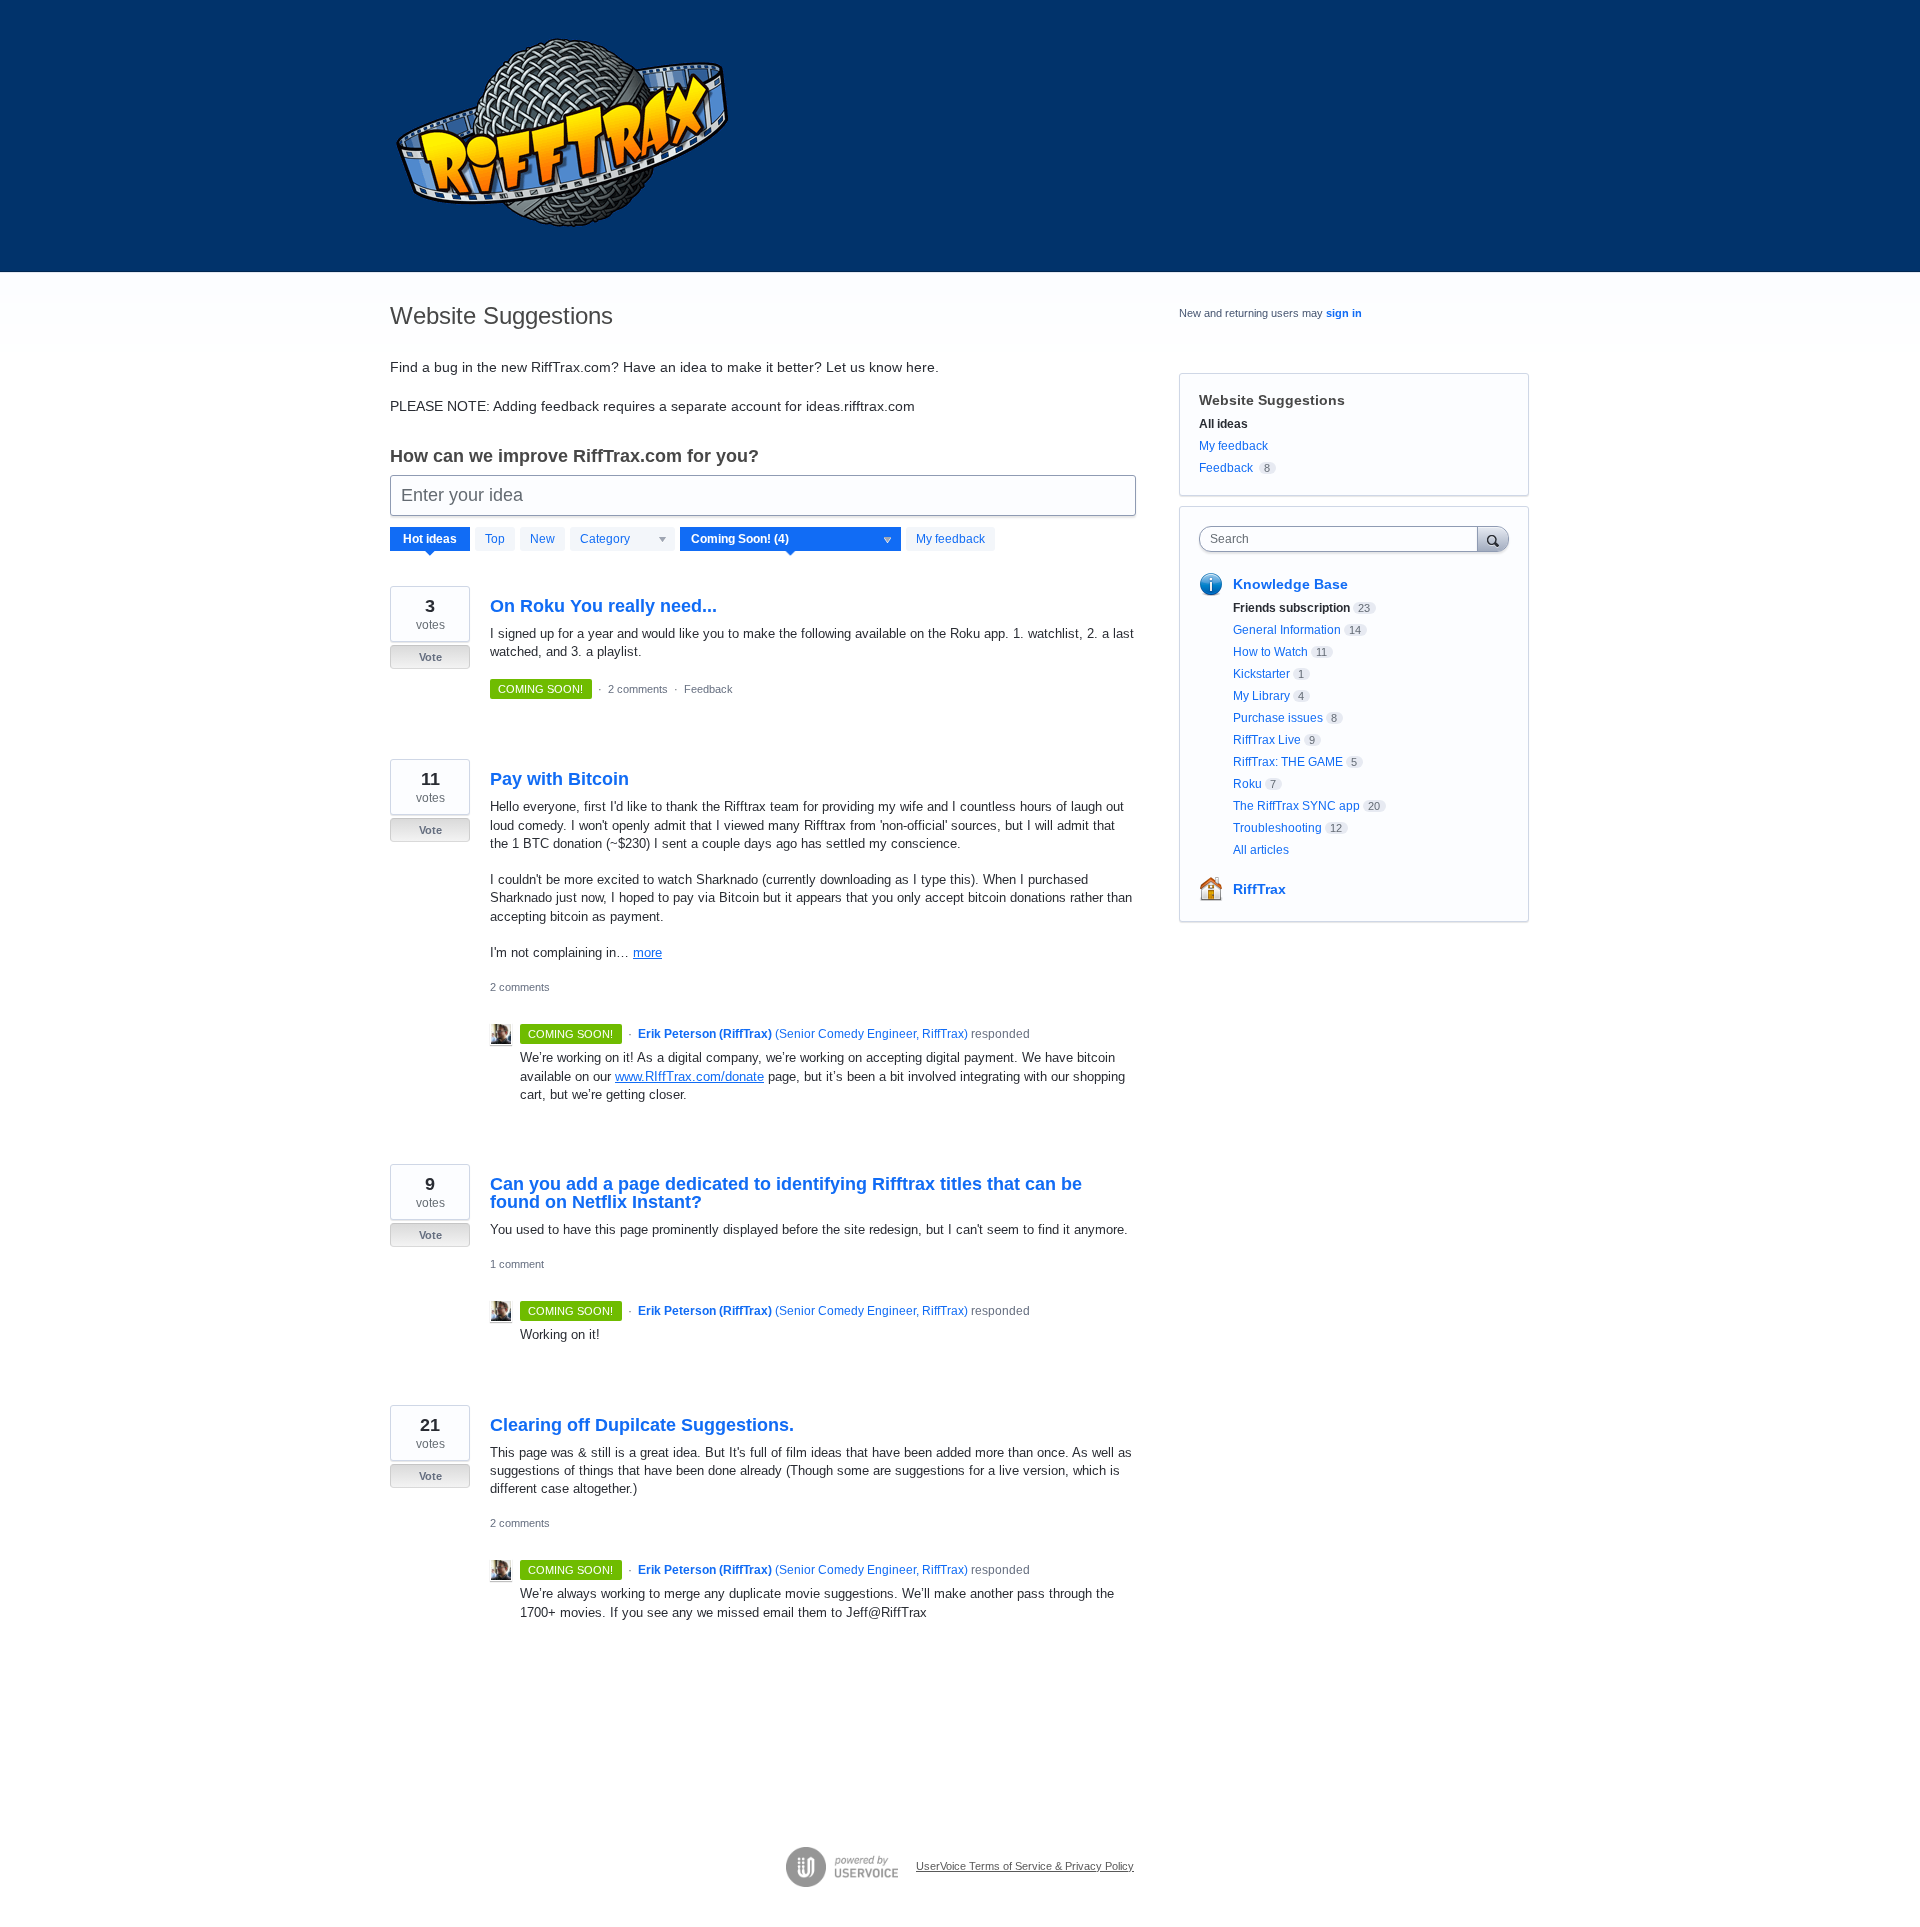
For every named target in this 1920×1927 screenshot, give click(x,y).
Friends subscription (1291, 608)
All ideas (1223, 424)
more (647, 952)
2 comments (638, 689)
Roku (1247, 784)
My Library (1261, 696)
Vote (430, 657)
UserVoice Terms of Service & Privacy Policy (1025, 1866)
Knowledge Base (1290, 584)
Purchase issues (1278, 718)
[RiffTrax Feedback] (565, 136)
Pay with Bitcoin (559, 779)
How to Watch (1270, 652)
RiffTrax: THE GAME (1288, 762)
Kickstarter (1261, 674)
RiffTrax (1259, 889)
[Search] (1493, 538)
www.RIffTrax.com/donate (689, 1076)
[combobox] (1343, 539)
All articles (1261, 850)
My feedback (950, 539)
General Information (1287, 630)
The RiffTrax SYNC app (1296, 806)
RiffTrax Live (1267, 740)
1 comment (517, 1264)
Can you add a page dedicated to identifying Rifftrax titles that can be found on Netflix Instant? (786, 1193)
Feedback (708, 689)
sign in (1344, 313)
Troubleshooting (1277, 828)
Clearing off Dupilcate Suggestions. (642, 1425)
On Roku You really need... (603, 606)
